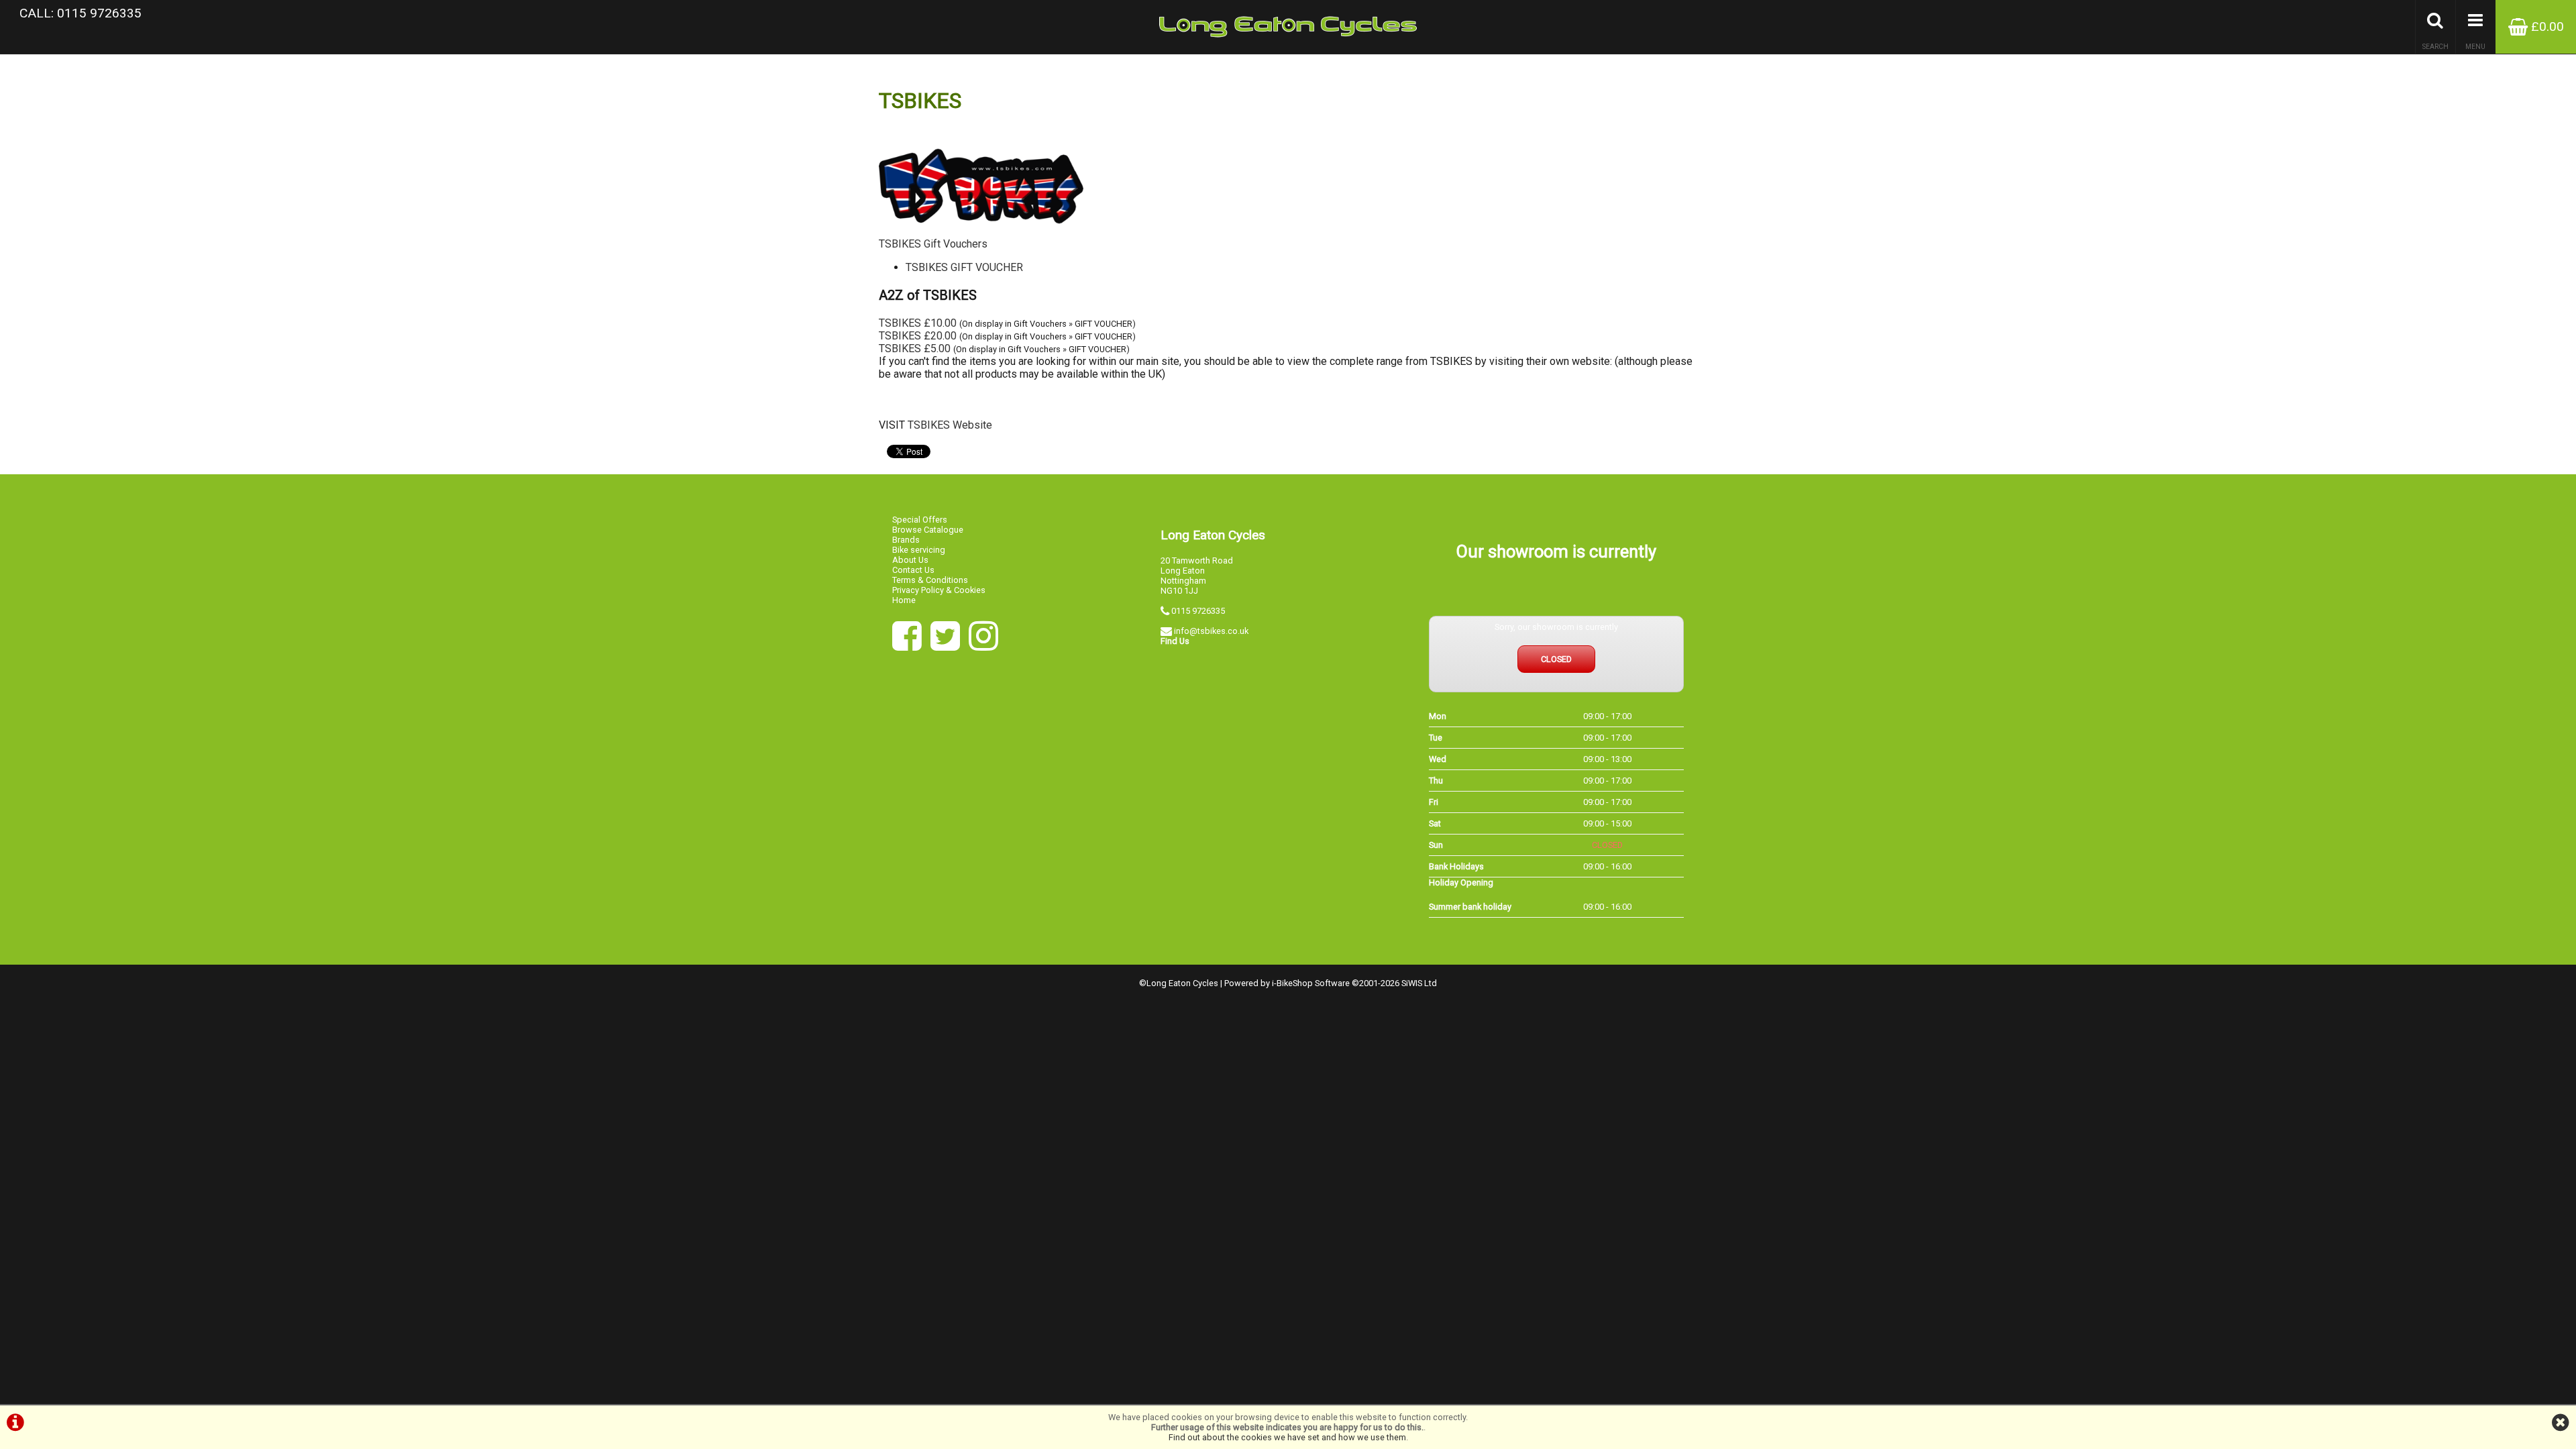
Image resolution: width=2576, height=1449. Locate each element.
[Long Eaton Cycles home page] (1288, 27)
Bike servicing (919, 550)
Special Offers (920, 520)
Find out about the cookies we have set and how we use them (1287, 1437)
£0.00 (2546, 26)
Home (904, 600)
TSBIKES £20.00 (918, 336)
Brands (906, 540)
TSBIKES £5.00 (915, 348)
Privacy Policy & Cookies (939, 590)
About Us (910, 560)
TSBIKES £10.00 (918, 323)
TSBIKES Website (950, 425)
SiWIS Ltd (1419, 983)
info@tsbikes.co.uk (1211, 631)
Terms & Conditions (930, 580)
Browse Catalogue (928, 530)
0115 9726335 (1198, 611)
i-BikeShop (1292, 983)
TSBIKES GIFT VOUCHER (964, 267)
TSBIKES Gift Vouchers (933, 244)
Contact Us (913, 570)
